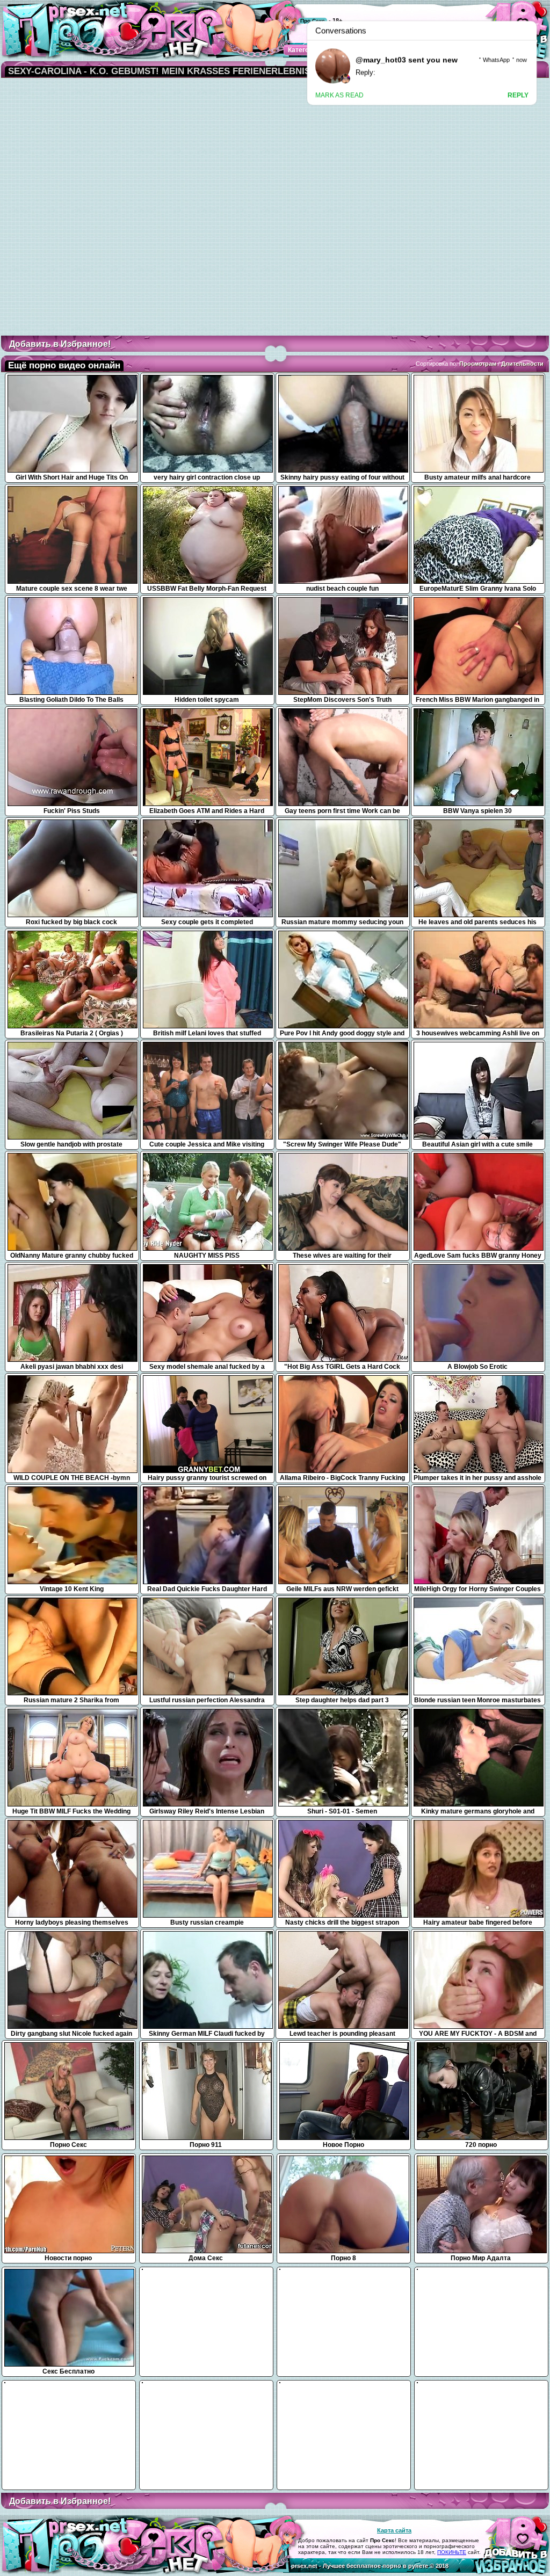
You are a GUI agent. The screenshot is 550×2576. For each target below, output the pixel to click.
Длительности (522, 364)
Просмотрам (478, 364)
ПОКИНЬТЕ (452, 2552)
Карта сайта (394, 2530)
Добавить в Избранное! (60, 344)
